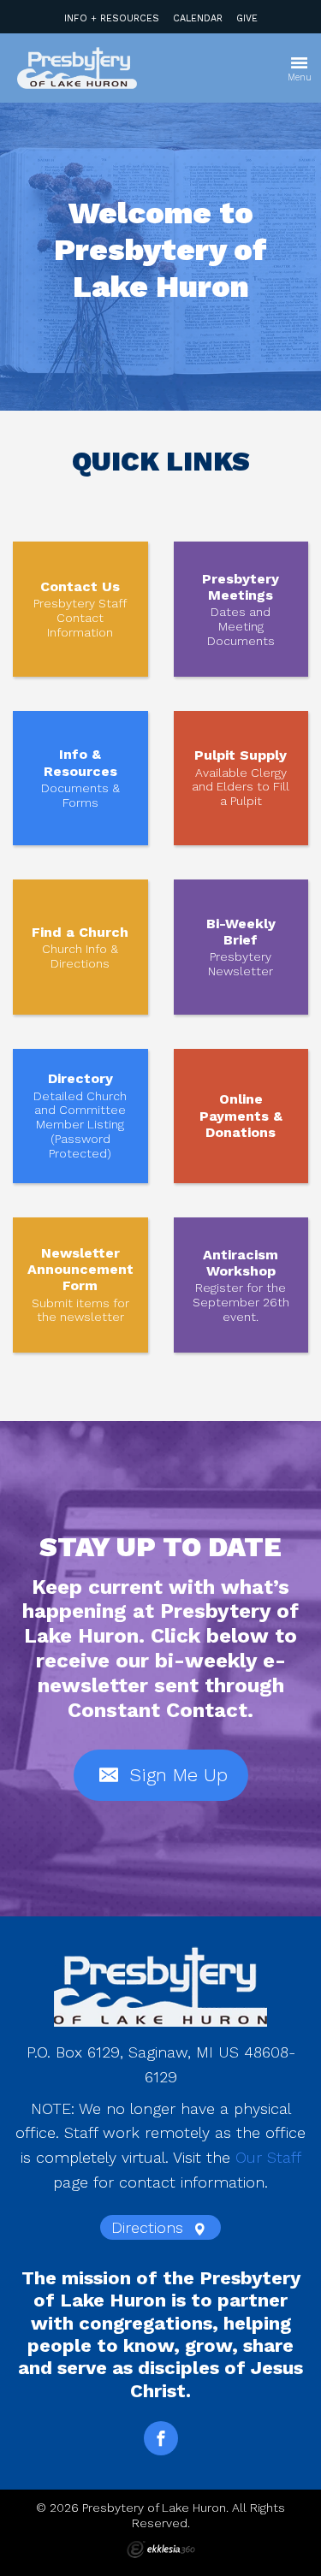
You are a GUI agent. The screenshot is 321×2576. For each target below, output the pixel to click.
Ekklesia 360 (161, 2549)
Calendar (198, 18)
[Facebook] (161, 2438)
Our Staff (268, 2157)
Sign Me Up (175, 1775)
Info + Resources (112, 18)
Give (247, 18)
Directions (150, 2227)
